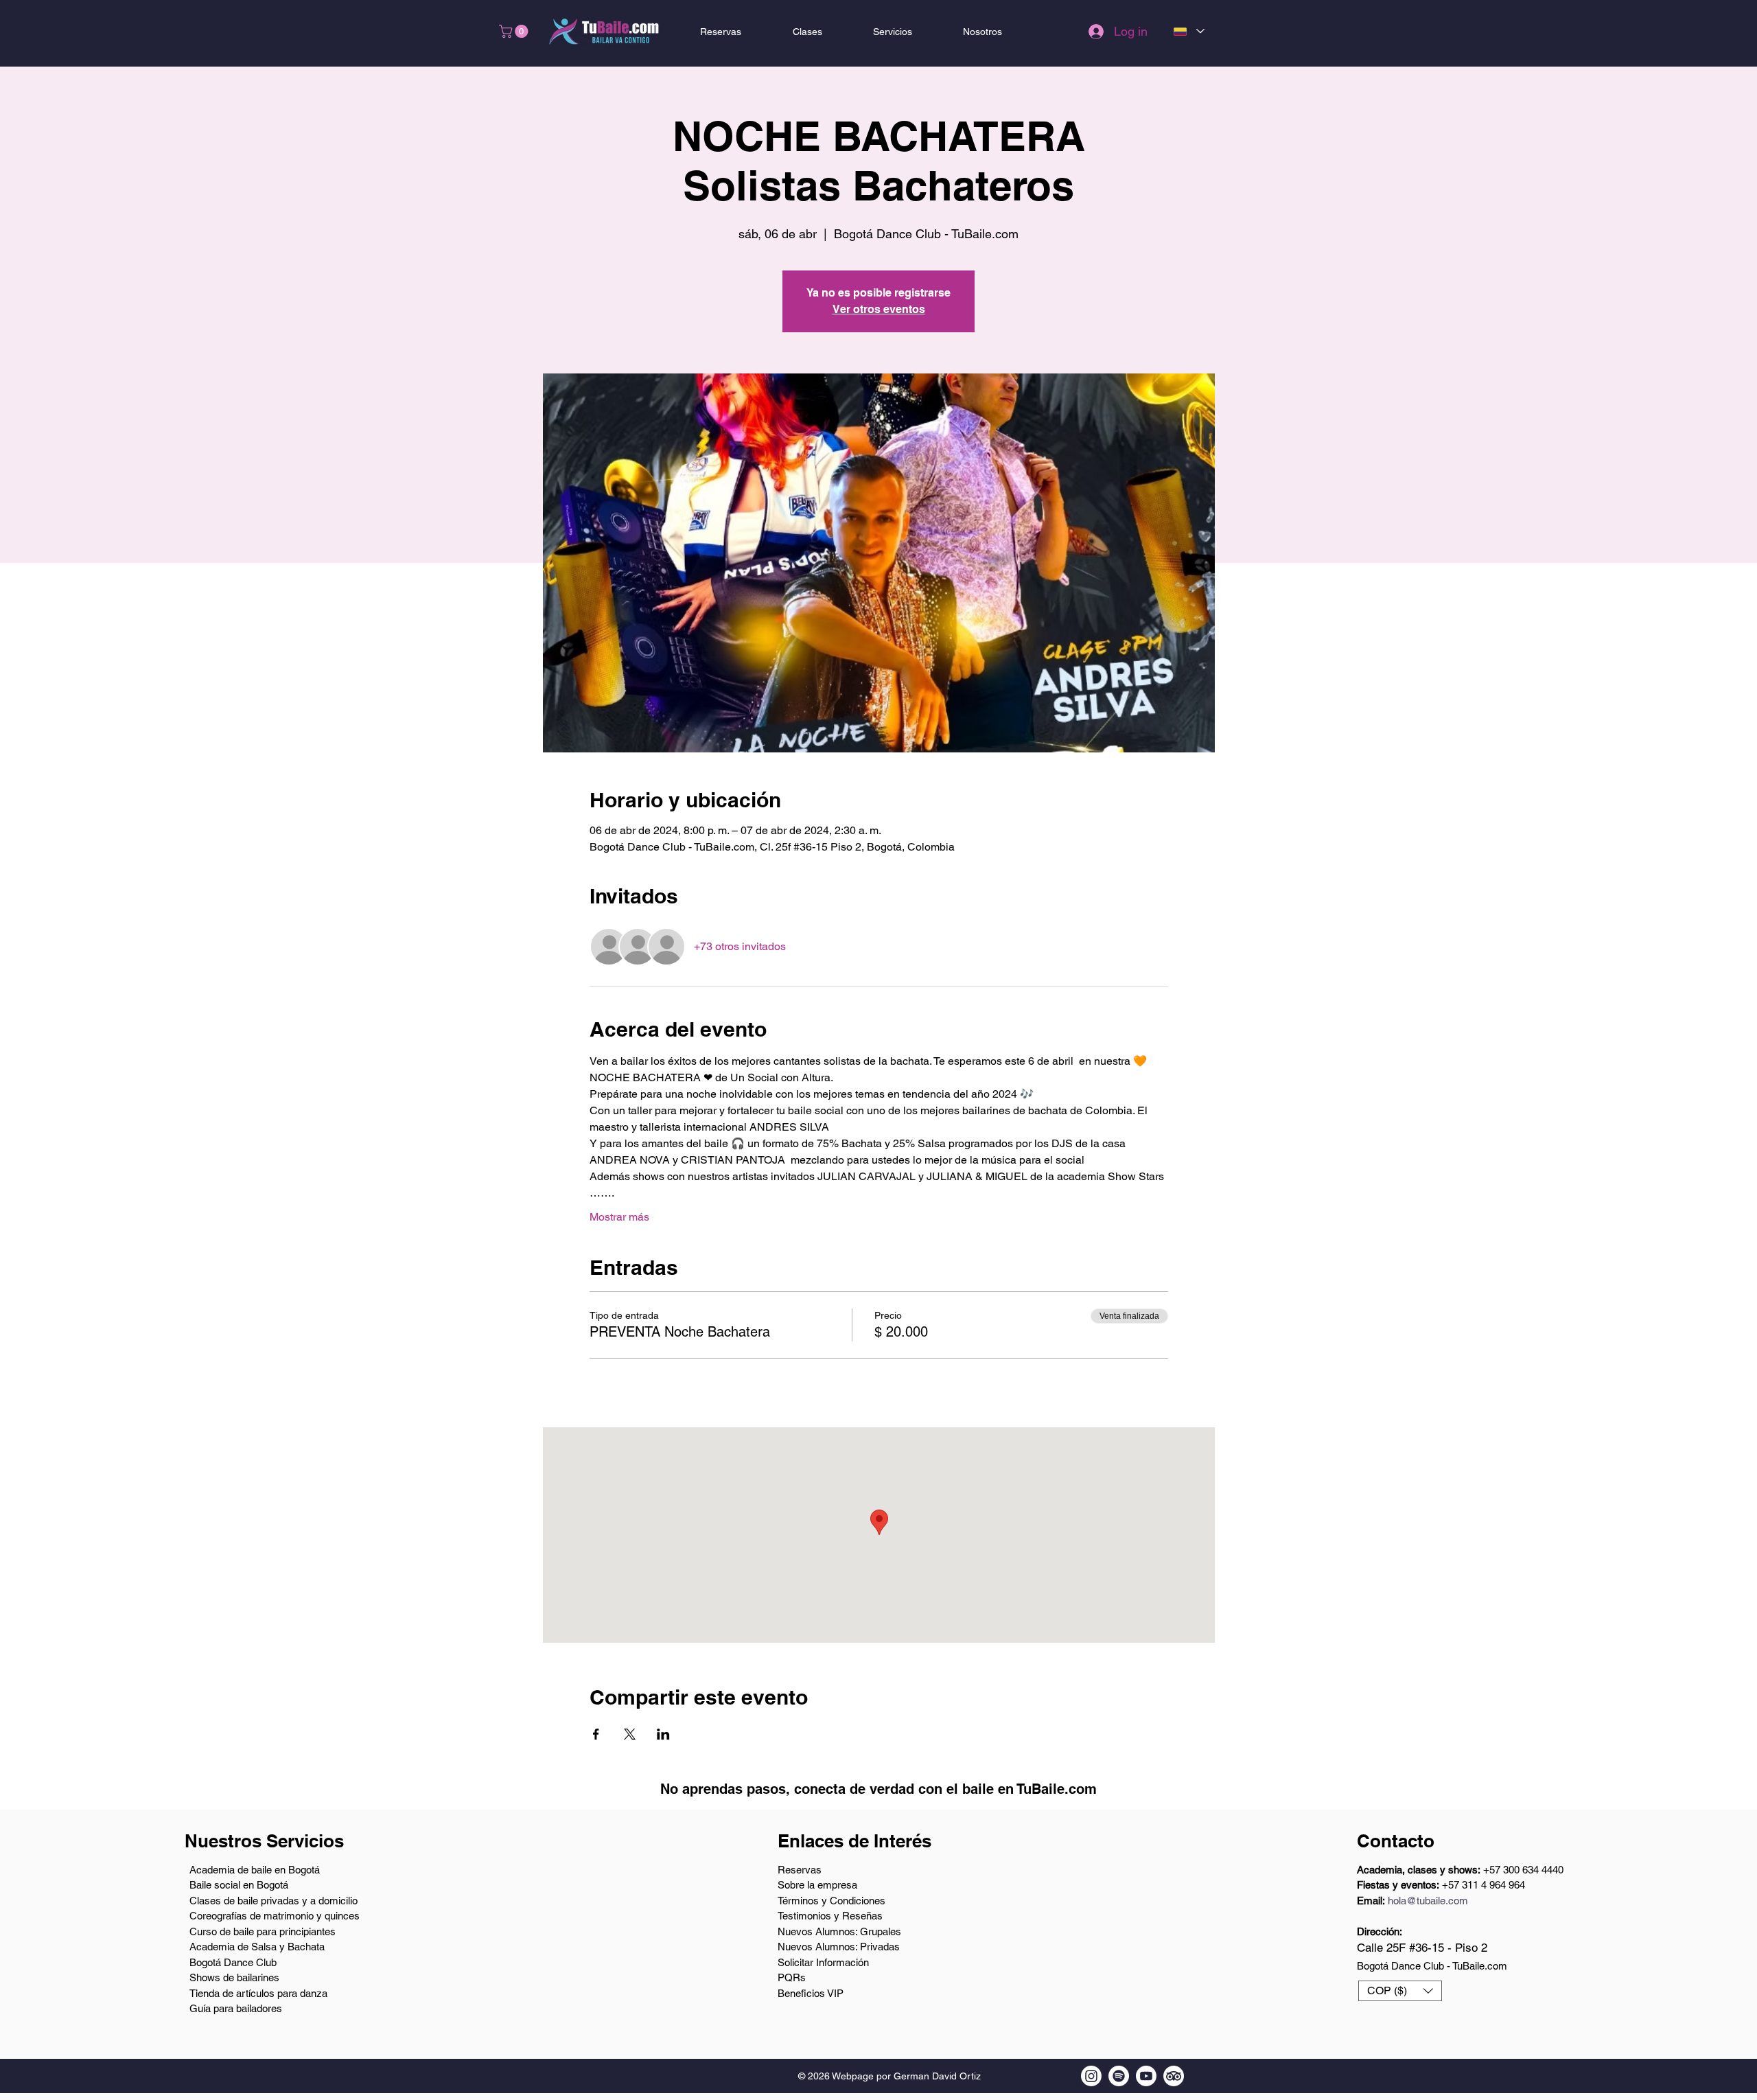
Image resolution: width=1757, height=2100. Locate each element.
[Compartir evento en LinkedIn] (663, 1734)
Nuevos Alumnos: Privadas (839, 1947)
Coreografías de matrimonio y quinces (275, 1916)
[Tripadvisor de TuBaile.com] (1174, 2076)
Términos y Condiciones (831, 1901)
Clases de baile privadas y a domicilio (274, 1901)
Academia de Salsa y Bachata (257, 1947)
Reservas (800, 1870)
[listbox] (1400, 1991)
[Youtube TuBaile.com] (1146, 2076)
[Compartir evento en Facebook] (596, 1734)
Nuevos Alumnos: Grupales (839, 1931)
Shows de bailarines (234, 1977)
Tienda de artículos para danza (258, 1993)
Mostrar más (619, 1217)
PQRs (792, 1977)
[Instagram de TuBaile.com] (1091, 2076)
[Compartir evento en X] (630, 1734)
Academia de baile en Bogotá (255, 1870)
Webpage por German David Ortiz (906, 2076)
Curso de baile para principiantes (263, 1931)
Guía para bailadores (236, 2008)
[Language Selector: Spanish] (1188, 31)
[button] (515, 31)
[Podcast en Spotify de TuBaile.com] (1119, 2076)
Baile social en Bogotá (239, 1885)
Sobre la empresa (817, 1885)
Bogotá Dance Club (233, 1962)
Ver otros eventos (879, 309)
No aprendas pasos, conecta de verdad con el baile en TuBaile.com (878, 1789)
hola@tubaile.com (1428, 1901)
